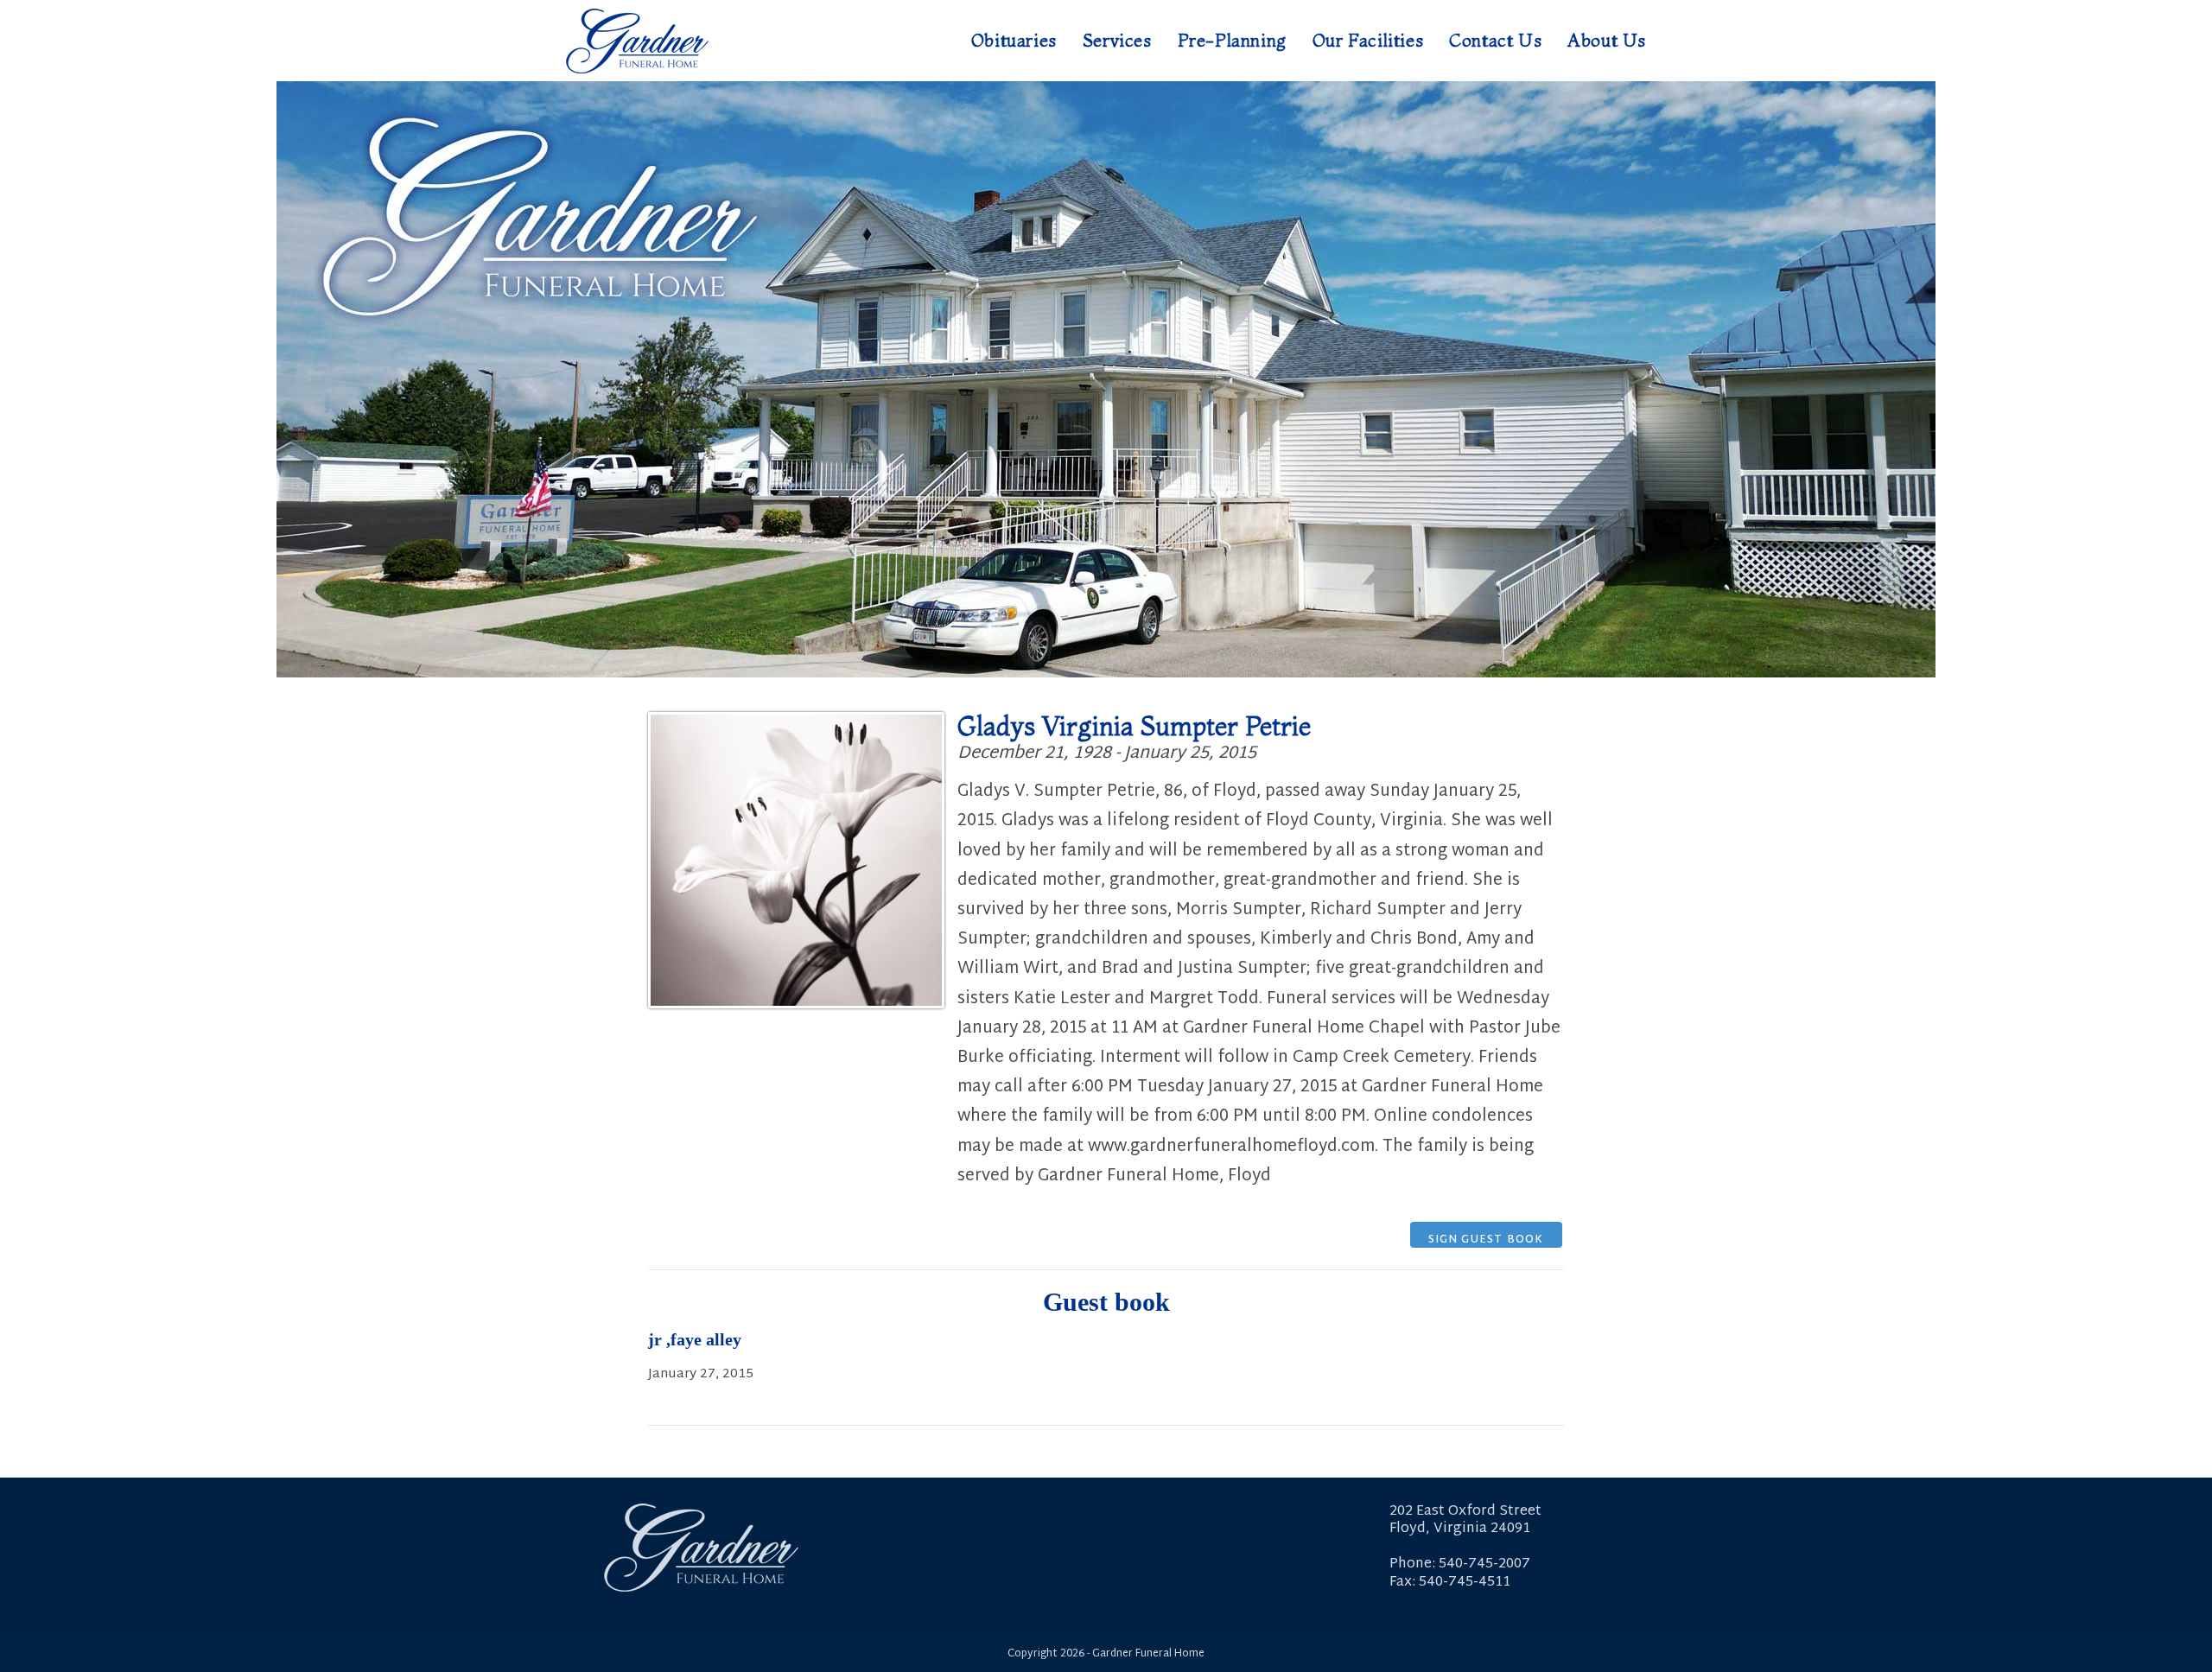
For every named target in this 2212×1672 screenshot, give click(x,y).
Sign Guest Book (1486, 1239)
